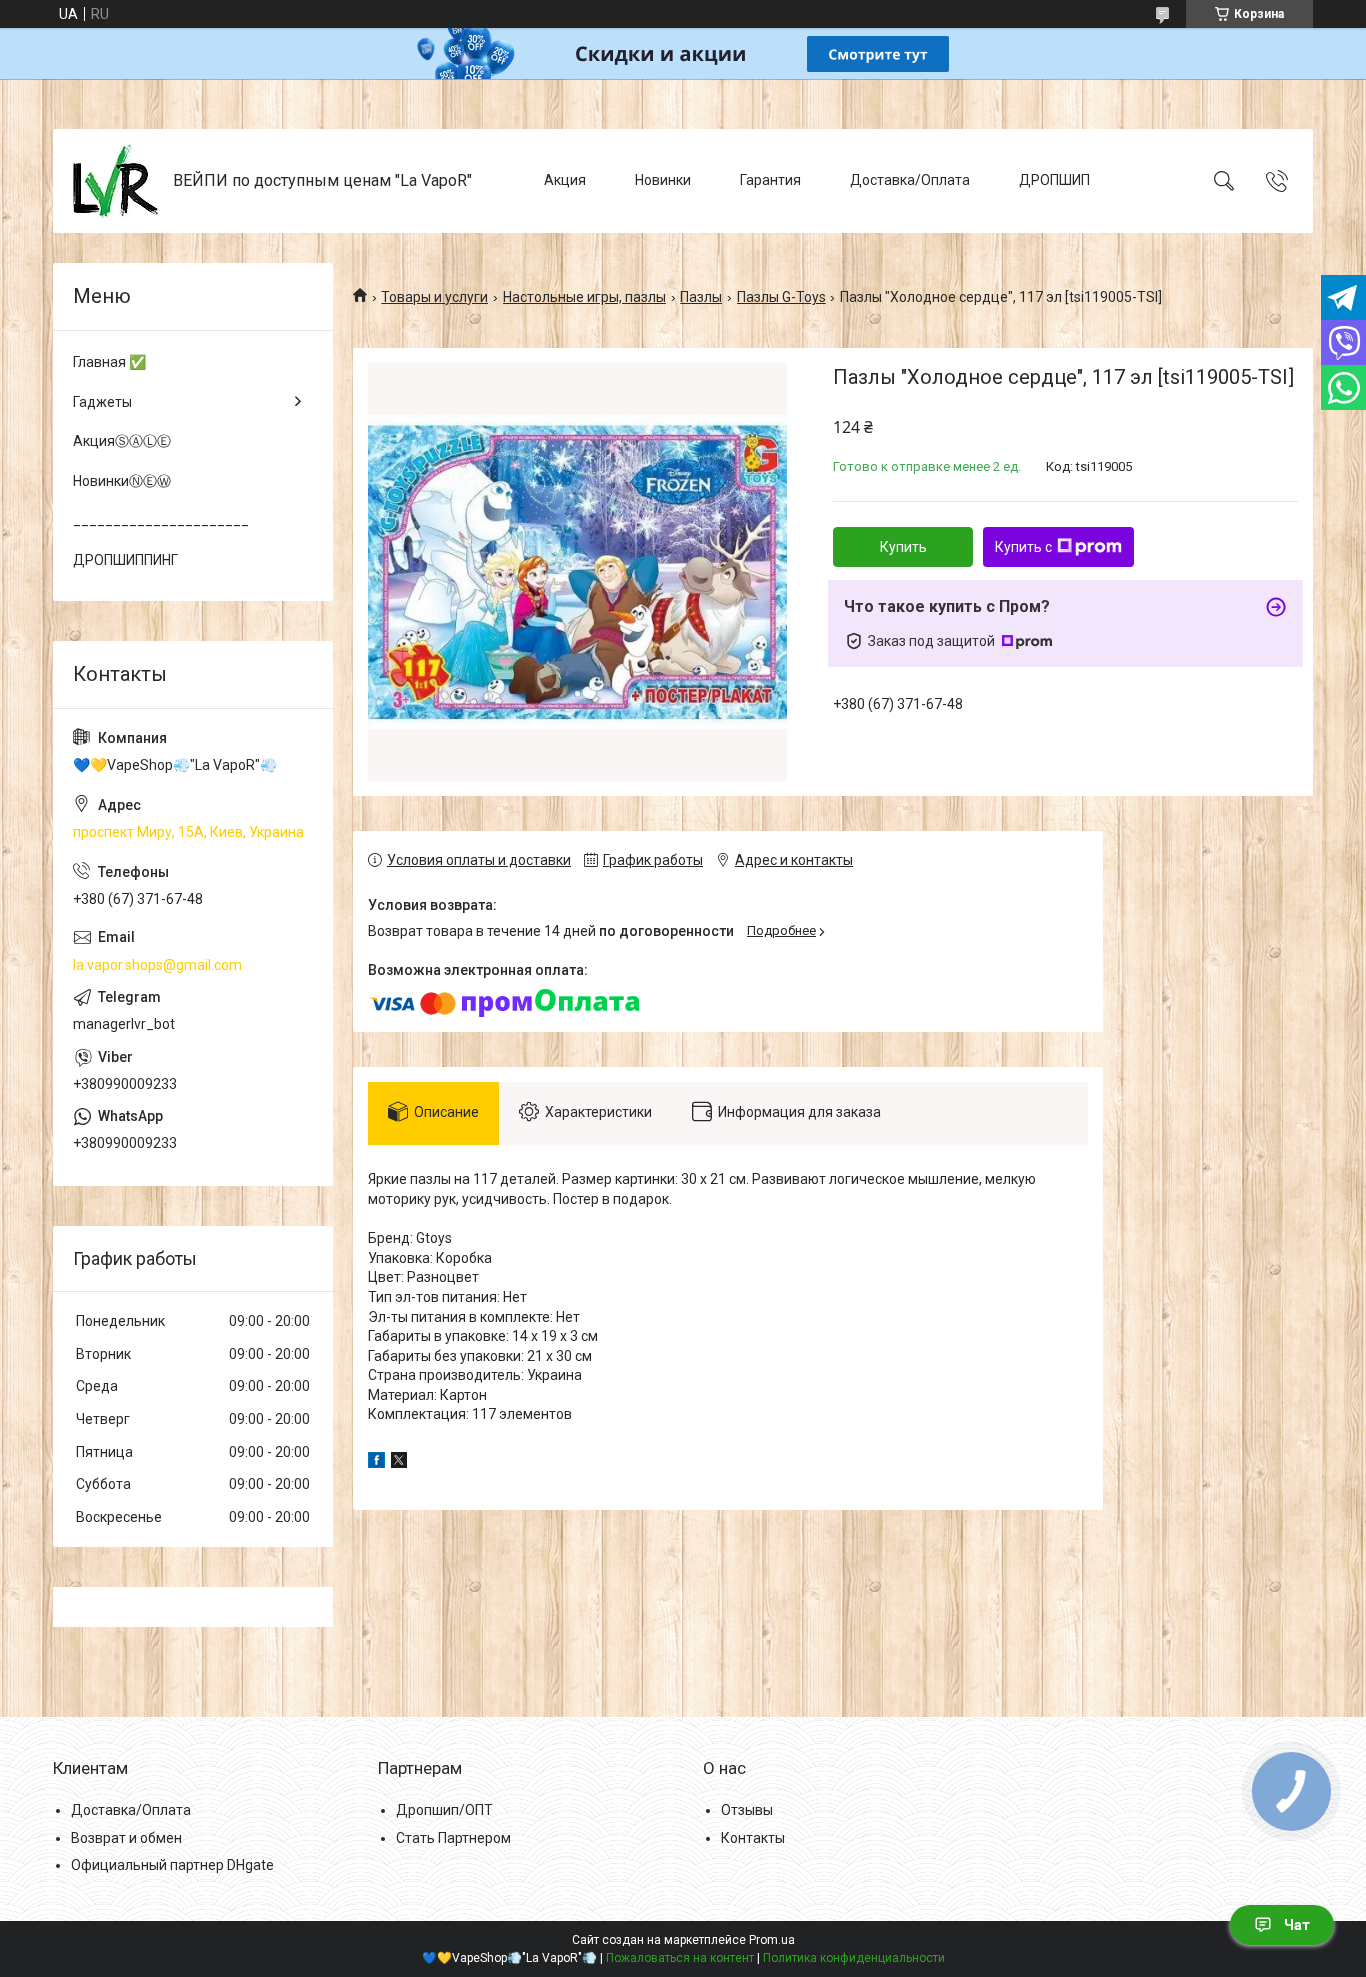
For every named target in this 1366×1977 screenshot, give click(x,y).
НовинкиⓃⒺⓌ (122, 481)
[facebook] (376, 1463)
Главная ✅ (109, 362)
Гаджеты (102, 402)
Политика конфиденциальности (854, 1958)
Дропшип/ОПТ (444, 1810)
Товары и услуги (434, 297)
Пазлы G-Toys (781, 297)
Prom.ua (772, 1940)
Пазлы (701, 297)
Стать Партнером (453, 1838)
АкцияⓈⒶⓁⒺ (122, 441)
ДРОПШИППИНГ (125, 560)
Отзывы (747, 1810)
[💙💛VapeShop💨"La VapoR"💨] (115, 181)
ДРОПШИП (1054, 180)
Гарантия (770, 180)
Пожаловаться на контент (680, 1958)
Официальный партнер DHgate (172, 1865)
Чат (1297, 1925)
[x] (399, 1463)
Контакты (753, 1838)
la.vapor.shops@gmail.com (157, 965)
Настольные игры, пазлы (584, 297)
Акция (565, 180)
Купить (903, 547)
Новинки (663, 180)
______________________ (161, 520)
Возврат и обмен (126, 1838)
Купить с (1023, 547)
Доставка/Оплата (910, 180)
